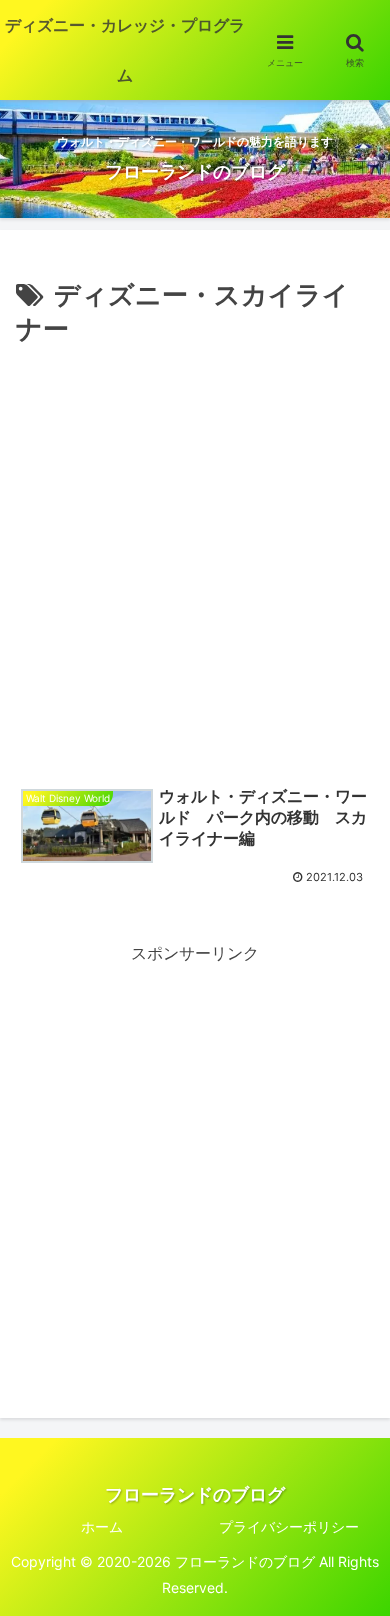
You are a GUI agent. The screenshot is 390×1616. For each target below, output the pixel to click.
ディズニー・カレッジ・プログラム (125, 50)
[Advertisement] (195, 557)
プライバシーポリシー (289, 1526)
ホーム (102, 1526)
